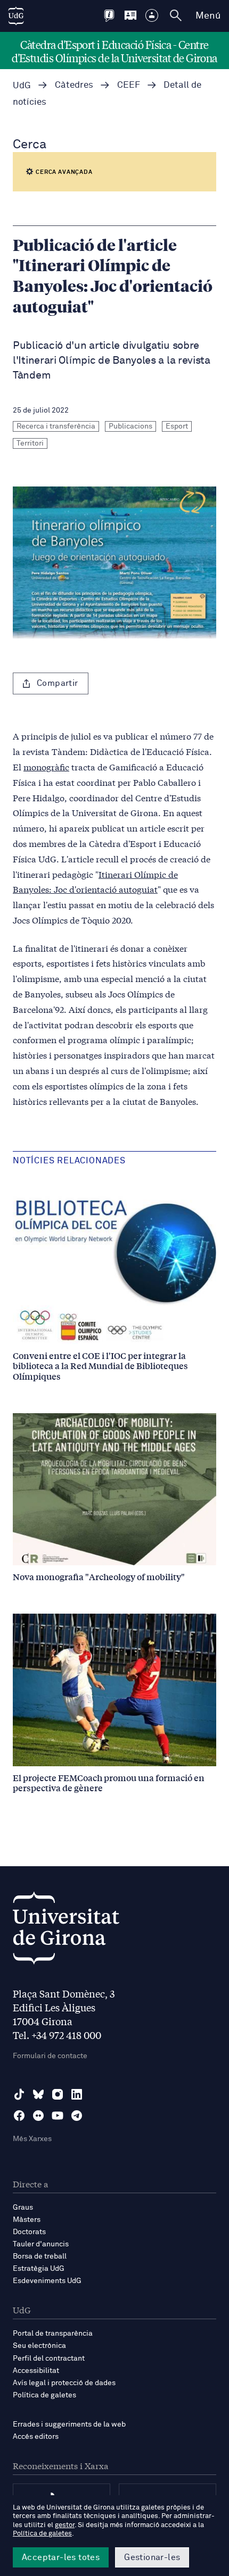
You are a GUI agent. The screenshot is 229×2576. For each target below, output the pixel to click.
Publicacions (130, 426)
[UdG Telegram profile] (77, 2116)
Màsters (27, 2220)
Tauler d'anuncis (41, 2244)
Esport (177, 426)
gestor (65, 2525)
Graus (23, 2208)
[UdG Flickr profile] (38, 2116)
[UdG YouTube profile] (58, 2116)
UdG (22, 86)
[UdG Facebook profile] (19, 2116)
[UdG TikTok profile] (19, 2094)
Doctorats (29, 2232)
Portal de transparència (53, 2334)
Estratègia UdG (39, 2269)
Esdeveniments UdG (47, 2281)
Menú (208, 16)
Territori (30, 443)
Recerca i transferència (56, 426)
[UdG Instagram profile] (58, 2094)
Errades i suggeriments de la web (69, 2424)
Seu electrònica (39, 2346)
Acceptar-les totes (61, 2557)
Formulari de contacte (50, 2056)
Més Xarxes (32, 2139)
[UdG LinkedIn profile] (77, 2094)
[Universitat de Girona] (66, 1931)
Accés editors (36, 2437)
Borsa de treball (40, 2256)
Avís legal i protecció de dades (64, 2383)
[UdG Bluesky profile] (38, 2094)
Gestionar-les (152, 2557)
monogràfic (46, 766)
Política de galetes (44, 2395)
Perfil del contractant (49, 2359)
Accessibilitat (36, 2371)
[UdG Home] (16, 16)
